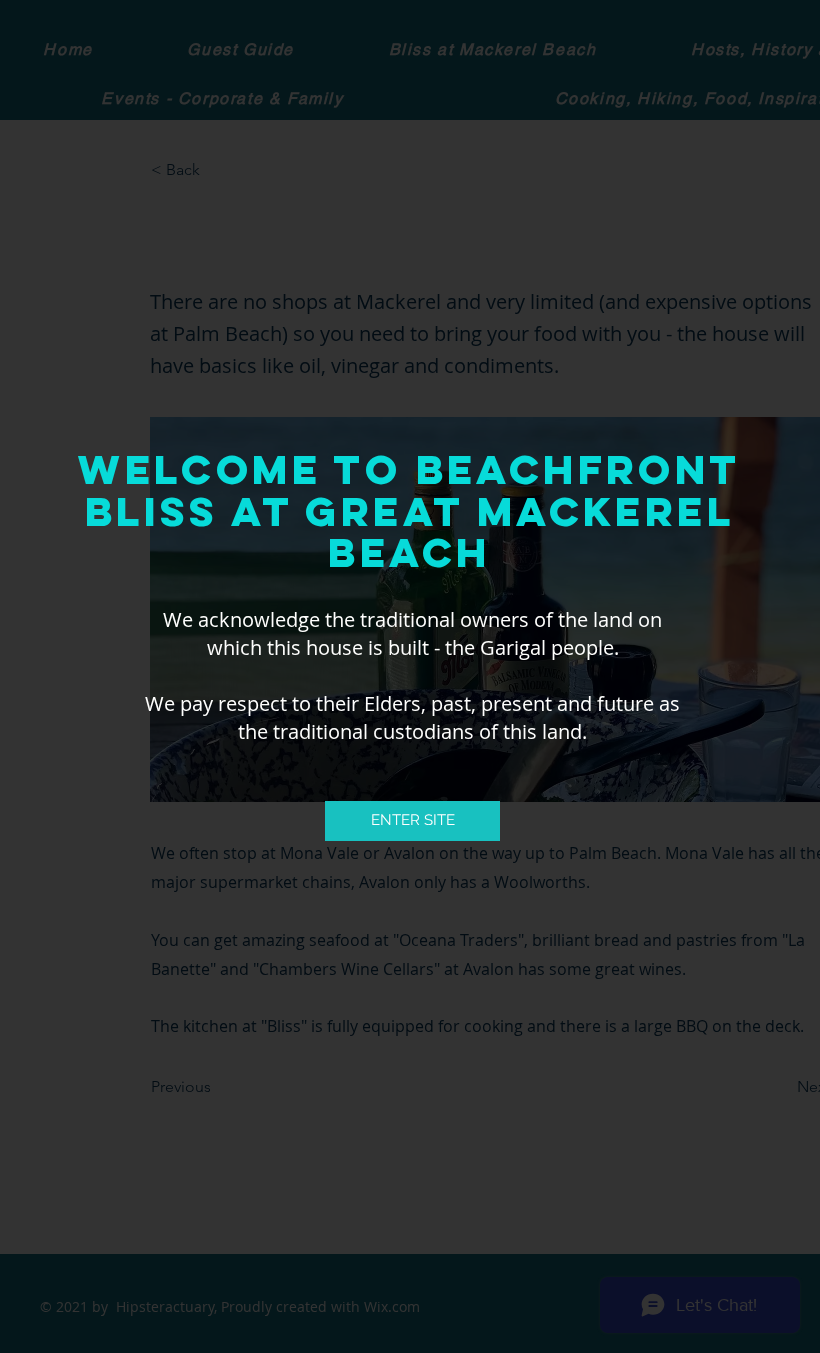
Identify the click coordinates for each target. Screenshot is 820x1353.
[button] (412, 821)
